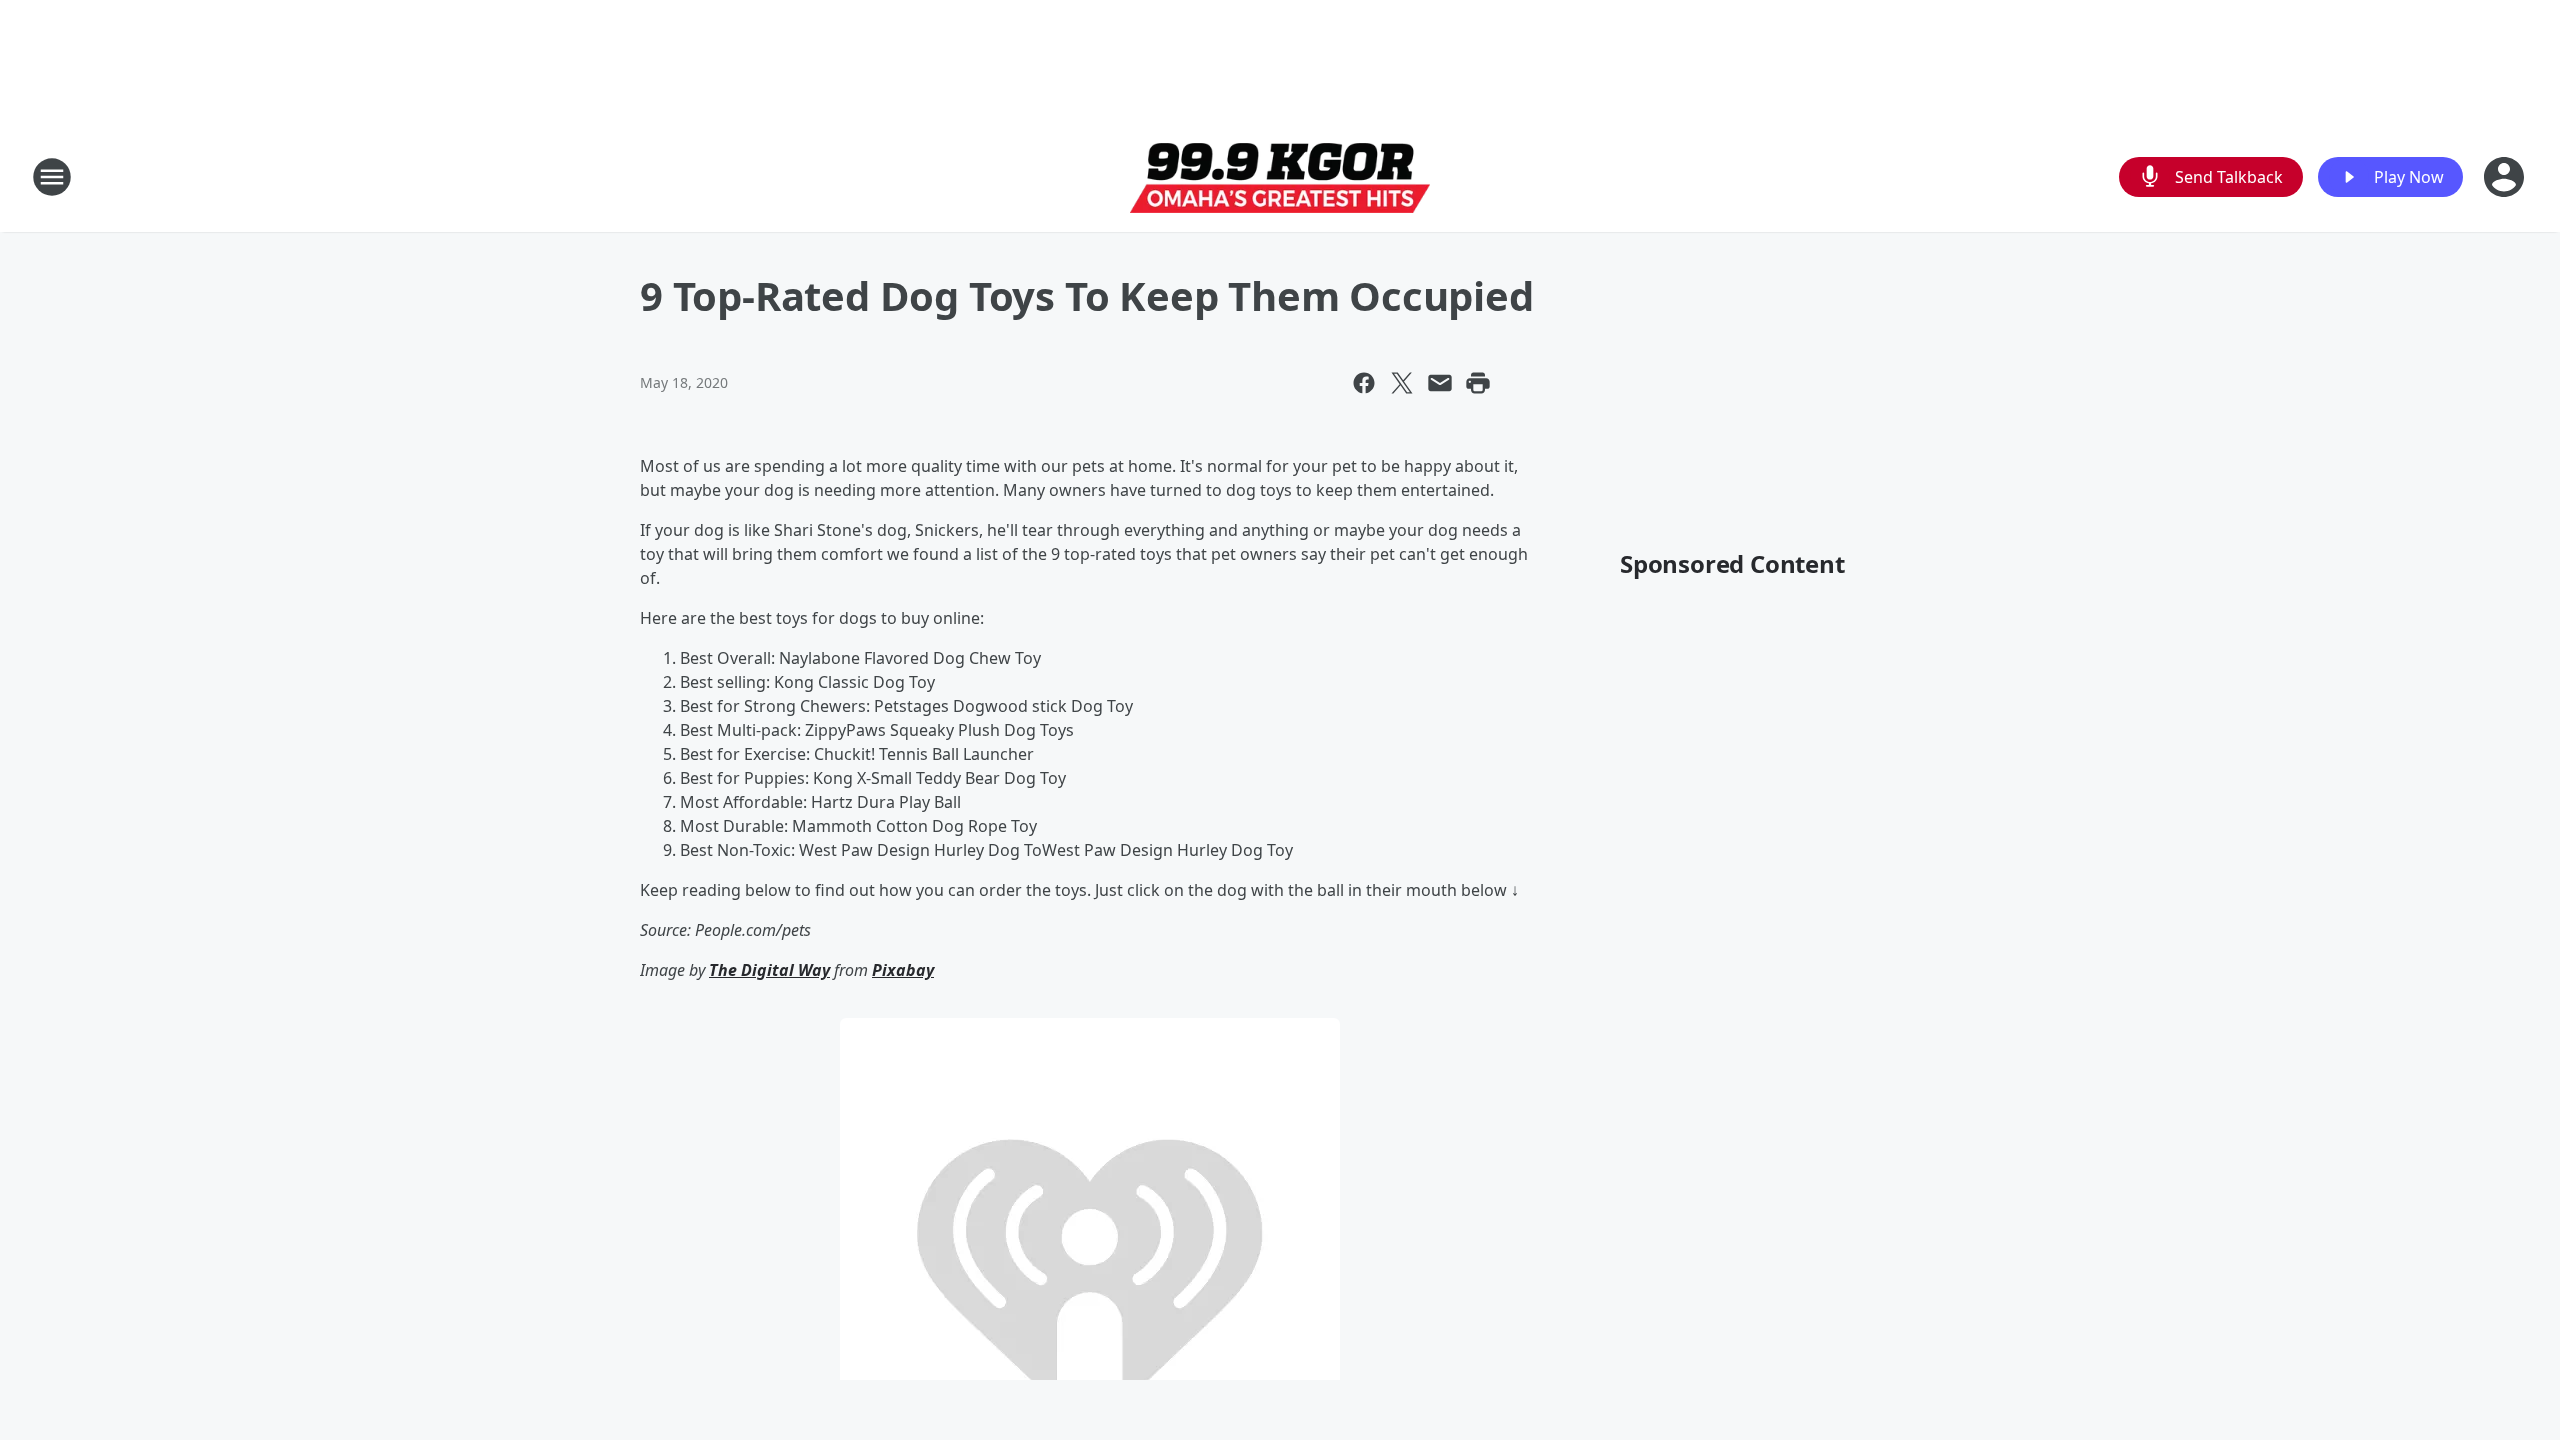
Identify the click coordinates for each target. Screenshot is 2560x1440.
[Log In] (2506, 177)
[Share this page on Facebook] (1364, 383)
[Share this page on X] (1402, 383)
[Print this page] (1478, 383)
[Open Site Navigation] (52, 177)
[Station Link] (1280, 177)
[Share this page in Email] (1440, 383)
